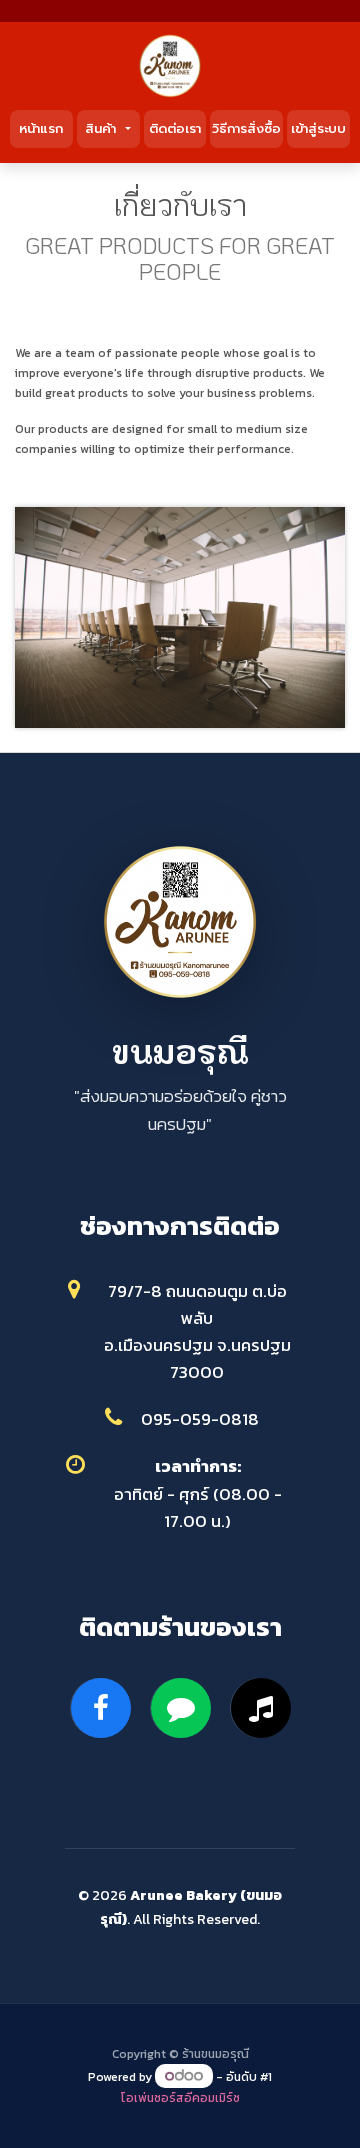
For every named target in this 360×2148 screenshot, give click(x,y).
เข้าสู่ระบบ (318, 128)
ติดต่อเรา (175, 128)
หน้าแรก (41, 128)
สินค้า (103, 128)
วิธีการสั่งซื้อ (246, 128)
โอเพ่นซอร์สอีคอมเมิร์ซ (180, 2098)
